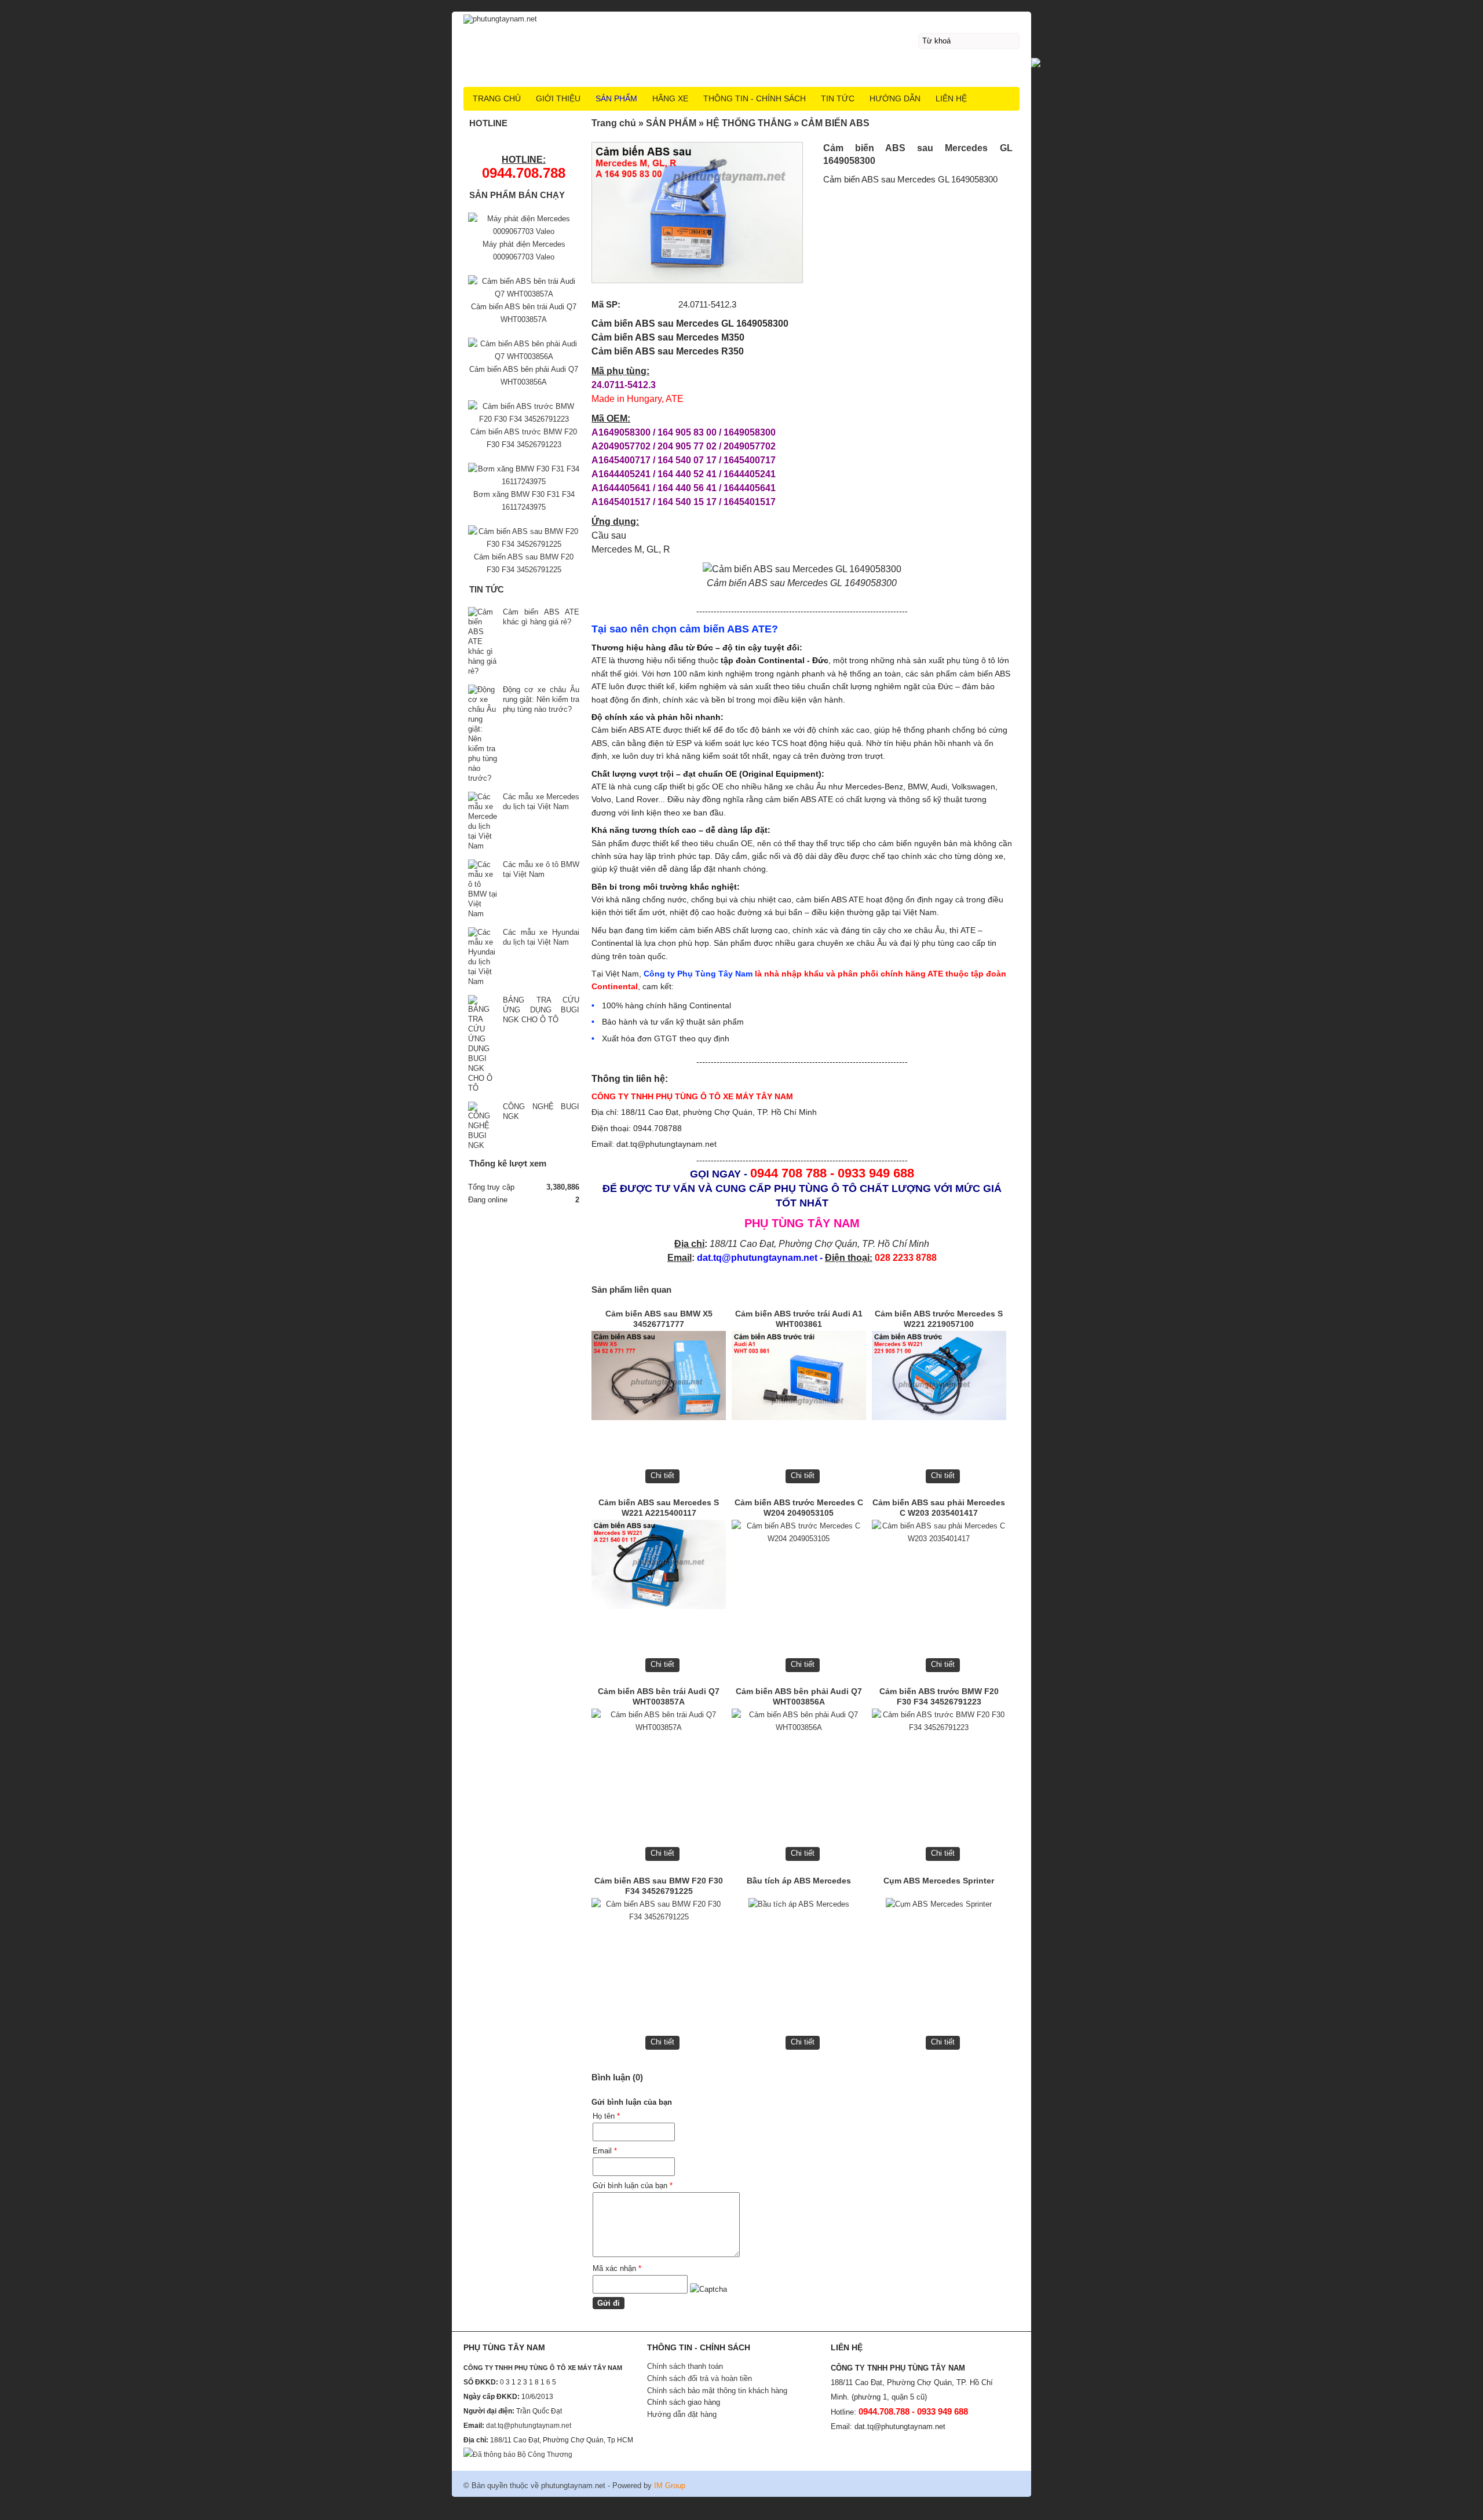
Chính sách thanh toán (685, 2366)
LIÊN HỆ (951, 98)
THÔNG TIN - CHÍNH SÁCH (755, 98)
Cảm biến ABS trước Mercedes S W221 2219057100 (939, 1319)
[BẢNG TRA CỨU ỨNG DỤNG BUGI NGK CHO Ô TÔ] (483, 1044)
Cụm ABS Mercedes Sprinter (939, 1881)
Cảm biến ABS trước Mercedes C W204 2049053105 (799, 1508)
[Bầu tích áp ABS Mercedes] (799, 1946)
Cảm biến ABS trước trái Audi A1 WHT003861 (799, 1319)
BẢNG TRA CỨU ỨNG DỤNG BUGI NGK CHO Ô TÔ (541, 1010)
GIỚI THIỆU (558, 98)
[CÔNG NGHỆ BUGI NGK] (483, 1126)
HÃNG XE (670, 98)
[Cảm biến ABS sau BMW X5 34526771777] (659, 1379)
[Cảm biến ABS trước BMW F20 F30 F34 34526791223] (939, 1756)
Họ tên (606, 2116)
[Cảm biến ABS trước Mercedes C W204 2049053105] (799, 1568)
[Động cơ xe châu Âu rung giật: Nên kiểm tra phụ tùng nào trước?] (483, 734)
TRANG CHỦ (497, 98)
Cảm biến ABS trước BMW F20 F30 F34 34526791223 (939, 1696)
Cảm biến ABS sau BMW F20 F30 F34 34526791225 (659, 1886)
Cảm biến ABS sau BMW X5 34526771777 (659, 1319)
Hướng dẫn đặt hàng (682, 2414)
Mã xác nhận (617, 2268)
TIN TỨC (838, 98)
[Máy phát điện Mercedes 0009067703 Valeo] (524, 231)
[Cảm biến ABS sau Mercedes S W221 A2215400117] (659, 1568)
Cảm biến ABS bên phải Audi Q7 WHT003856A (799, 1696)
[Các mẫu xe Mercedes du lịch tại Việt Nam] (483, 821)
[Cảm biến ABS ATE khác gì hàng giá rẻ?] (483, 641)
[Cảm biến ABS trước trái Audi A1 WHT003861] (799, 1379)
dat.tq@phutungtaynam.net (529, 2426)
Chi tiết (662, 1475)
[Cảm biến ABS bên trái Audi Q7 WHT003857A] (659, 1756)
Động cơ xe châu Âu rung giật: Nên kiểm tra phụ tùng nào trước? (541, 699)
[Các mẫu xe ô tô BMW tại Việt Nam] (483, 889)
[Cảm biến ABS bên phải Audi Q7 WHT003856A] (799, 1756)
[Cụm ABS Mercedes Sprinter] (939, 1946)
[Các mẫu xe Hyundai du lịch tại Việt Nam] (483, 957)
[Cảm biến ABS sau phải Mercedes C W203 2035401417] (939, 1568)
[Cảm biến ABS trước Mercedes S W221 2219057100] (939, 1379)
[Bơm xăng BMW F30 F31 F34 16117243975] (524, 482)
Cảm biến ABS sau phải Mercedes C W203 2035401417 (939, 1508)
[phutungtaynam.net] (741, 18)
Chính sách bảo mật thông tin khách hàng (717, 2391)
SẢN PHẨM (616, 98)
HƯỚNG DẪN (895, 98)
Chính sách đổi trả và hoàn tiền (700, 2378)
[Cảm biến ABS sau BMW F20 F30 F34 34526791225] (659, 1946)
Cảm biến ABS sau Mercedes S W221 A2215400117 (659, 1508)
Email (605, 2151)
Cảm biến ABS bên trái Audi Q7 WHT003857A (659, 1696)
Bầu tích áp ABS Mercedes (799, 1881)
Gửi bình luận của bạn (633, 2186)
